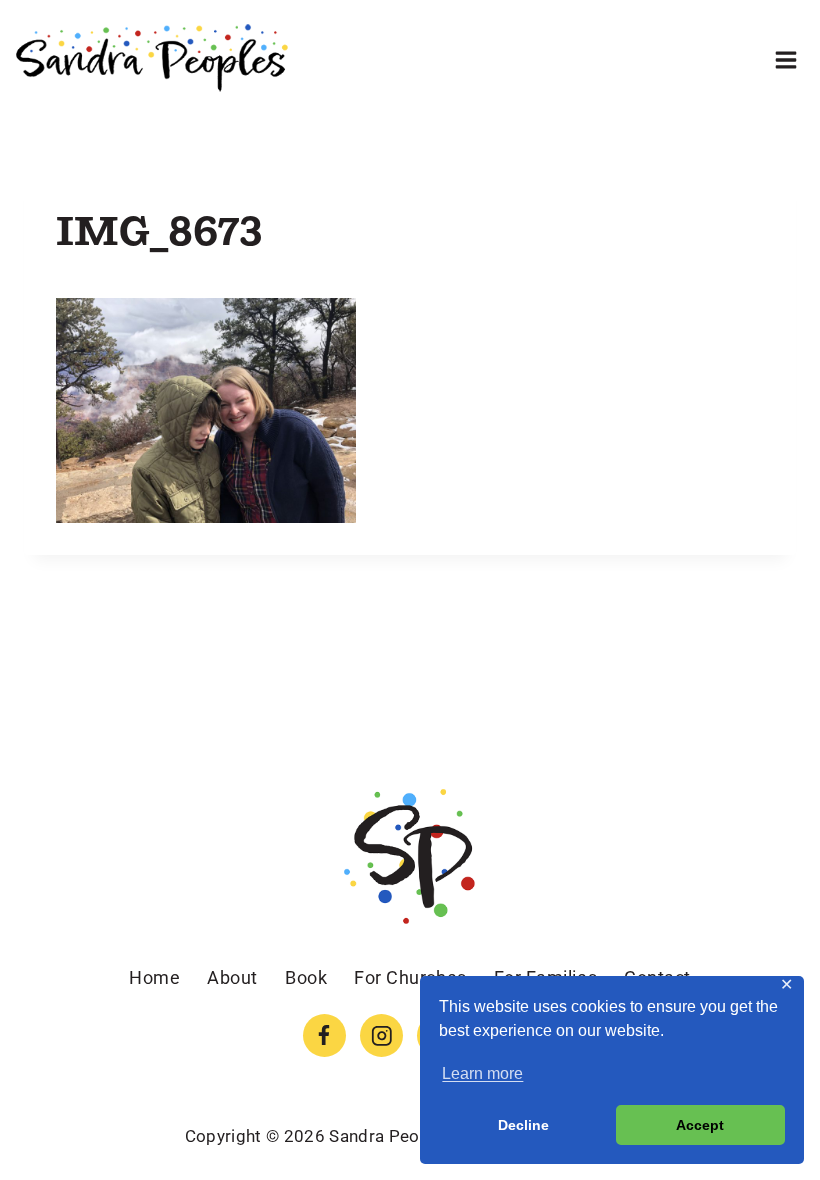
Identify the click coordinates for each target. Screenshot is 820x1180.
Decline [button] (523, 1125)
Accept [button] (700, 1125)
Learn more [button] (482, 1073)
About (232, 977)
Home (154, 977)
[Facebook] (324, 1035)
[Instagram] (381, 1035)
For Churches (410, 977)
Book (306, 977)
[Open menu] (785, 59)
